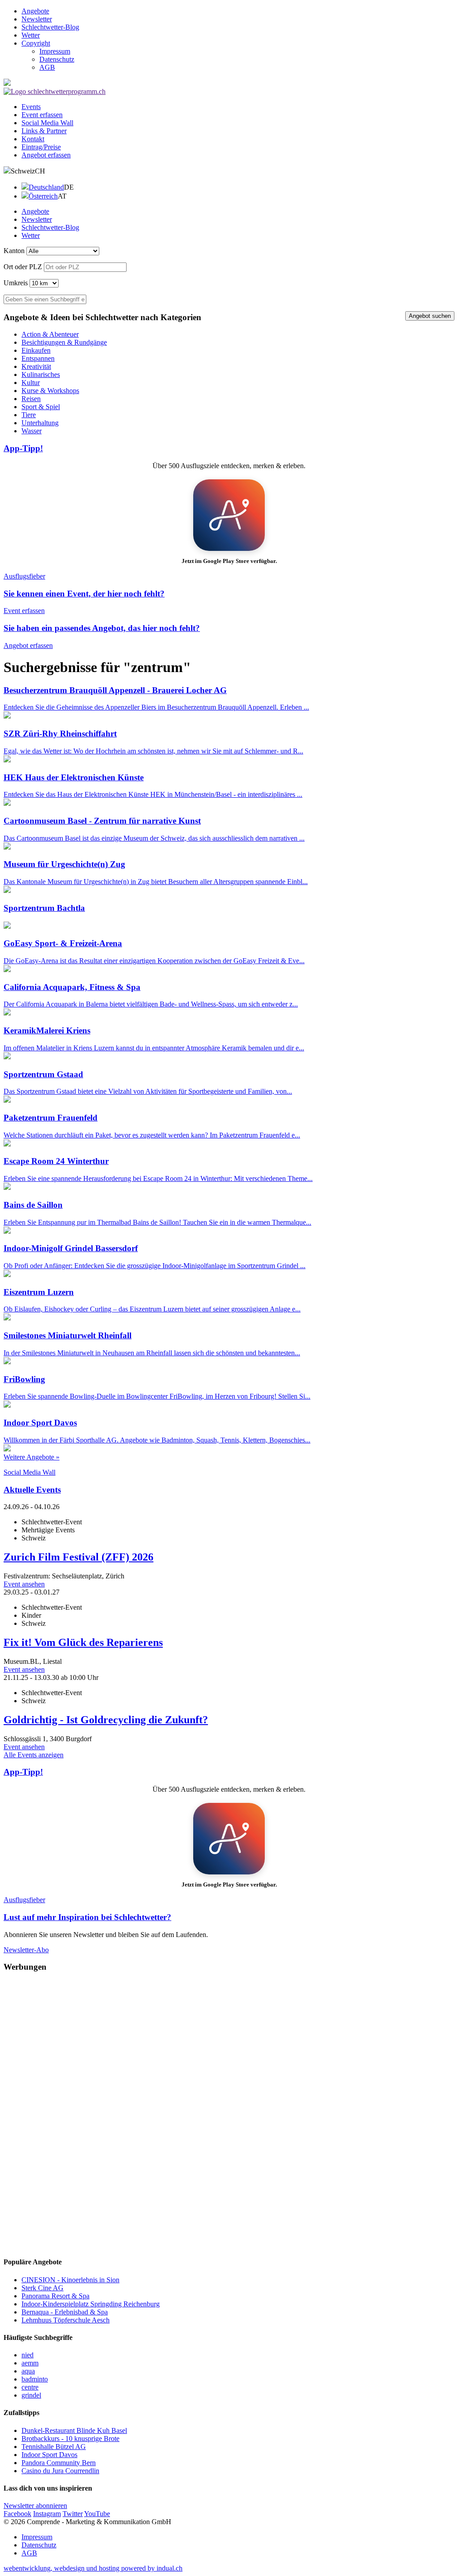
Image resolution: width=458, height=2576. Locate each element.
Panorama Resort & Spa (55, 2296)
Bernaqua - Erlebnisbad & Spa (65, 2312)
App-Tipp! (23, 448)
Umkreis (16, 283)
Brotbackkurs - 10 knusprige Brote (70, 2439)
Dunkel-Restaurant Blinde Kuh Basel (74, 2430)
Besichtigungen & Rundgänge (64, 342)
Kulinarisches (41, 374)
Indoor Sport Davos (49, 2455)
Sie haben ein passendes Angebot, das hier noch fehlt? (102, 628)
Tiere (29, 415)
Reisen (31, 399)
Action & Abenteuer (50, 334)
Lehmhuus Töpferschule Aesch (66, 2320)
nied (28, 2355)
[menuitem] (238, 11)
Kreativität (36, 366)
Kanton (14, 251)
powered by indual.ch (93, 2568)
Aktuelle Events (32, 1490)
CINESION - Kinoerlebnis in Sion (70, 2280)
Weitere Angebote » (32, 1457)
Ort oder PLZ (23, 267)
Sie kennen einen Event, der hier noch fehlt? (84, 594)
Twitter (73, 2514)
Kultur (31, 383)
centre (30, 2387)
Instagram (47, 2514)
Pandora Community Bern (59, 2463)
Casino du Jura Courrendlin (60, 2471)
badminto (35, 2379)
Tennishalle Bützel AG (54, 2447)
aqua (28, 2371)
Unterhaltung (40, 423)
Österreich (43, 196)
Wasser (32, 431)
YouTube (97, 2514)
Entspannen (38, 358)
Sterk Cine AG (42, 2288)
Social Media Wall (30, 1472)
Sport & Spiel (41, 407)
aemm (30, 2363)
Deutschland (46, 187)
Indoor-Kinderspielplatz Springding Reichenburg (91, 2304)
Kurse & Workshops (50, 391)
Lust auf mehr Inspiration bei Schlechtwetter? (87, 1917)
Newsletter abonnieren (35, 2506)
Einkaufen (36, 350)
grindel (31, 2395)
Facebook (17, 2514)
